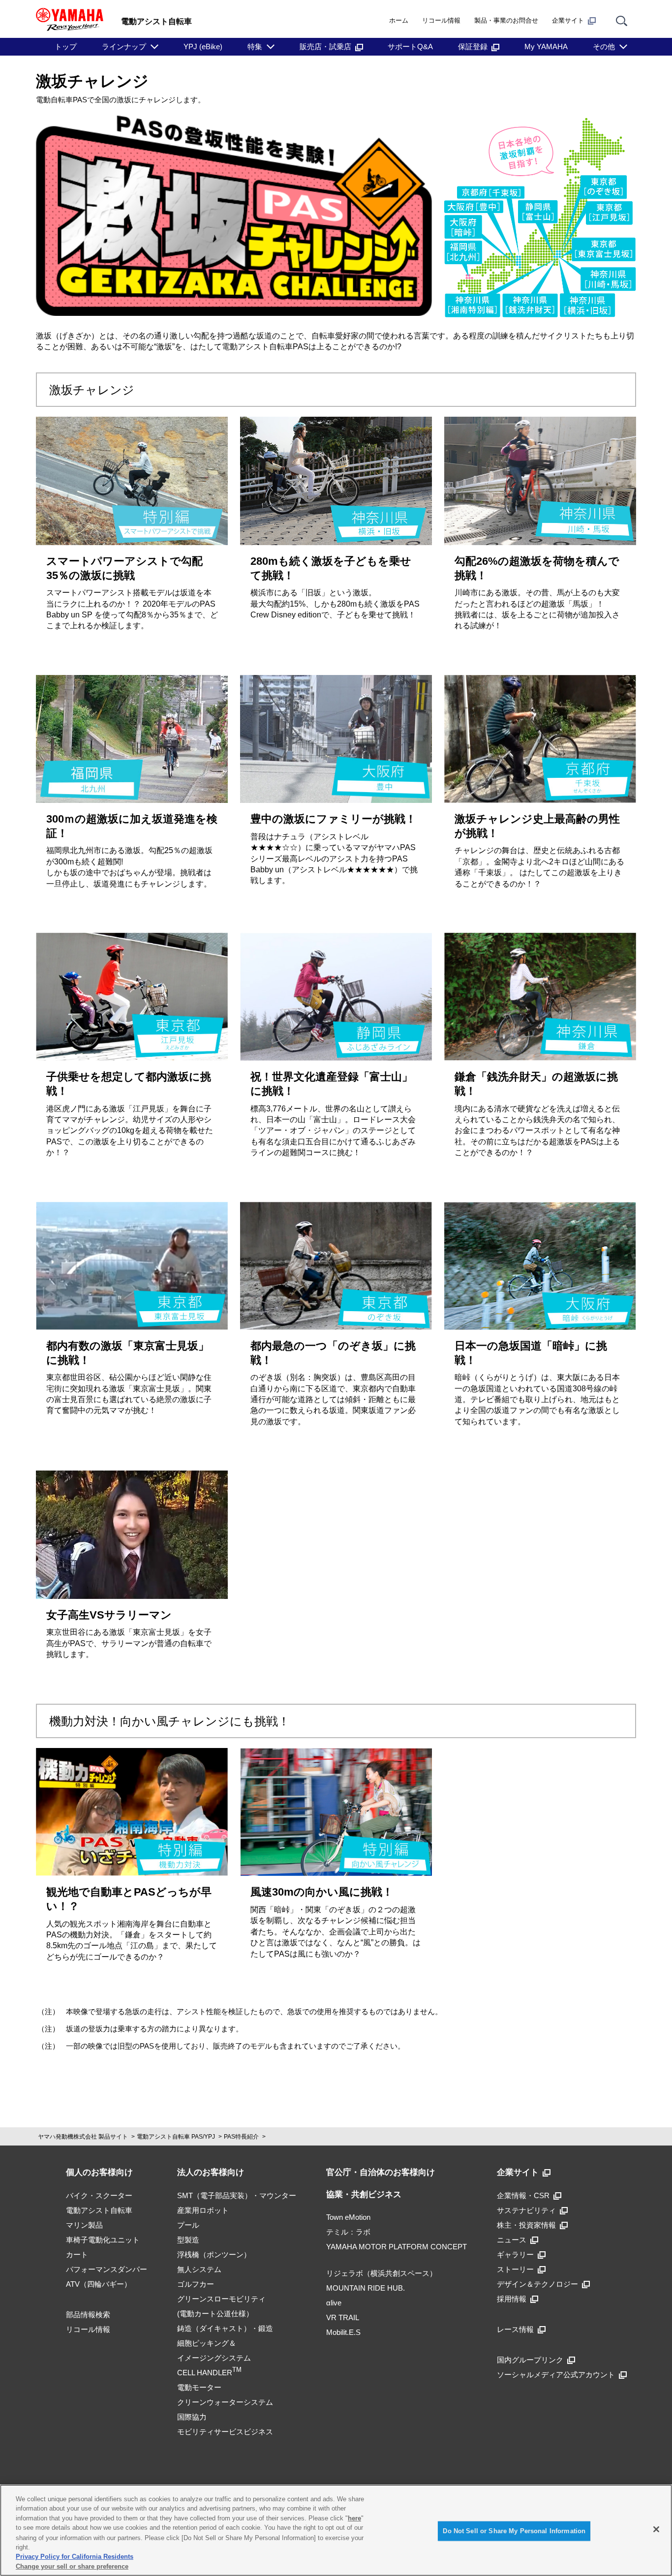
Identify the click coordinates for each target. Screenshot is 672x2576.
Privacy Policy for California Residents (75, 2557)
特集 (255, 46)
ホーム (399, 20)
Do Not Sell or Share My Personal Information (514, 2531)
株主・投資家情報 (526, 2225)
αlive (334, 2303)
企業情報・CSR (523, 2195)
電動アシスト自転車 (99, 2210)
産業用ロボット (203, 2210)
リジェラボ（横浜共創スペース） (382, 2273)
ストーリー (515, 2269)
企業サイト (568, 20)
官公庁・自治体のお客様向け (381, 2172)
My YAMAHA (546, 46)
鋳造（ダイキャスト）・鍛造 (225, 2328)
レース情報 (515, 2329)
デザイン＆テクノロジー (537, 2284)
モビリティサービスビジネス (225, 2432)
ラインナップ (124, 46)
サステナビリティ (526, 2210)
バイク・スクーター (99, 2195)
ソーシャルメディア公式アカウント (556, 2375)
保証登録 (473, 46)
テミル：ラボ (348, 2232)
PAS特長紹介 (241, 2137)
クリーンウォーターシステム (225, 2402)
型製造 (188, 2240)
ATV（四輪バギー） (99, 2284)
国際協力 (192, 2417)
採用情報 (512, 2299)
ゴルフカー (196, 2284)
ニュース (512, 2240)
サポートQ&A (410, 46)
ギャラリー (515, 2254)
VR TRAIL (343, 2317)
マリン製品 (84, 2225)
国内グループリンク (530, 2360)
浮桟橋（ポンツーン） (214, 2254)
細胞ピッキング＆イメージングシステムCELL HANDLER (214, 2358)
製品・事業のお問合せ (506, 20)
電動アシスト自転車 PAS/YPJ (176, 2137)
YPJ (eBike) (203, 46)
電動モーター (199, 2387)
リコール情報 (441, 20)
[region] (336, 2530)
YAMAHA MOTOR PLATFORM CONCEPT (397, 2247)
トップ (66, 46)
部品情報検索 (88, 2315)
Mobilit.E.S (343, 2332)
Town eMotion (348, 2217)
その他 (604, 46)
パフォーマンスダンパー (107, 2269)
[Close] (656, 2529)
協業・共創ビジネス (364, 2194)
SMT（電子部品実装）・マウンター (237, 2195)
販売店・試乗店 (325, 46)
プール (188, 2225)
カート (77, 2254)
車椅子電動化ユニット (103, 2240)
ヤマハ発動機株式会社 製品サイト (83, 2137)
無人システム (199, 2269)
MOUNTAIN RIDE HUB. (366, 2288)
